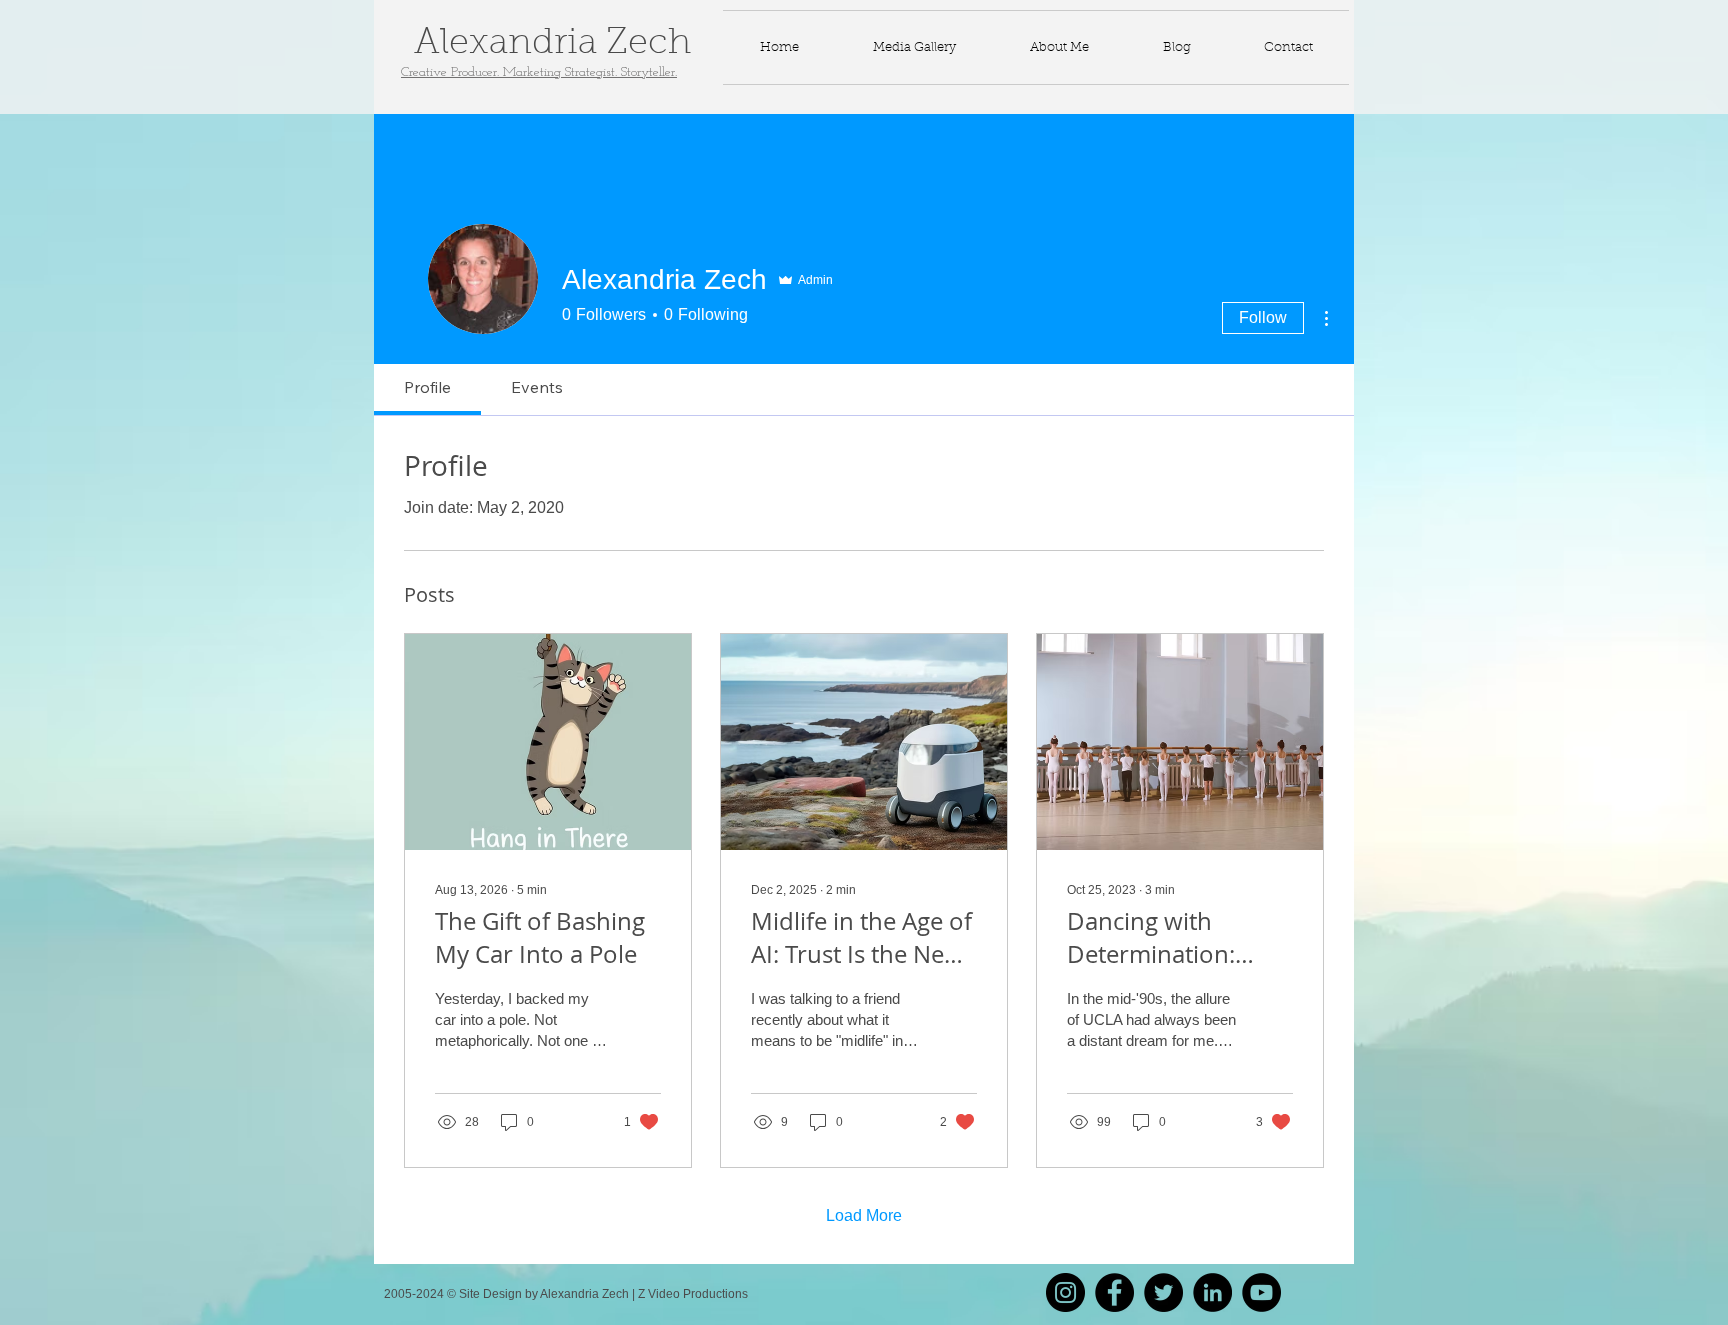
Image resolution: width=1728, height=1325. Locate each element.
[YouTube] (1261, 1292)
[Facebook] (1114, 1292)
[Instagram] (1065, 1292)
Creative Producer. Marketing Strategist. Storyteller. (539, 72)
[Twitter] (1163, 1292)
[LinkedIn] (1212, 1292)
